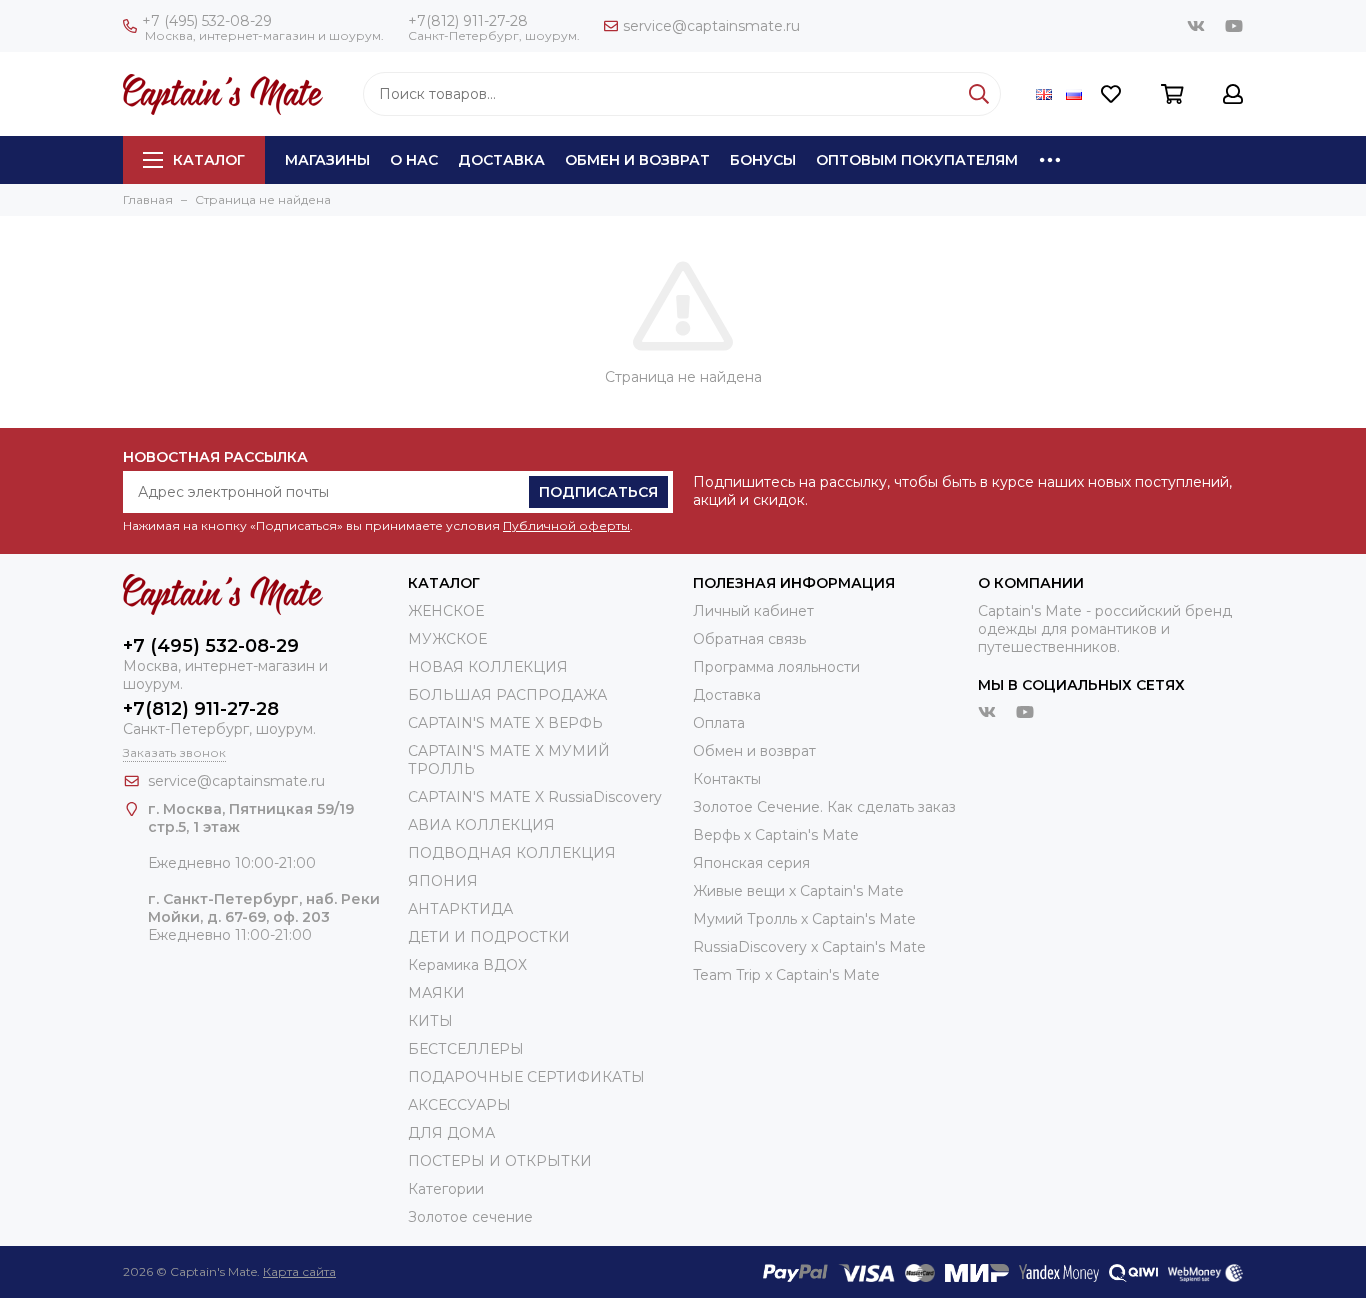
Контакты (727, 779)
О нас (414, 160)
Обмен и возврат (637, 160)
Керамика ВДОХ (467, 965)
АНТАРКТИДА (460, 909)
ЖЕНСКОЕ (446, 611)
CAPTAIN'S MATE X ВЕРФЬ (505, 723)
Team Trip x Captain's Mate (786, 975)
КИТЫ (430, 1021)
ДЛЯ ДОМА (451, 1133)
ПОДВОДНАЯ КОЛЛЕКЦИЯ (512, 853)
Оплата (719, 723)
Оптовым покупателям (917, 160)
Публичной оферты (566, 525)
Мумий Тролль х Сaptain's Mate (804, 919)
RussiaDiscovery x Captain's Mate (809, 947)
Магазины (327, 160)
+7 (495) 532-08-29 (207, 21)
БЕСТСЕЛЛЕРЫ (466, 1049)
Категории (446, 1189)
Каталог (209, 160)
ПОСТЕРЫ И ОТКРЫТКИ (500, 1161)
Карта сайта (299, 1271)
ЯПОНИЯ (443, 881)
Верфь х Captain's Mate (776, 835)
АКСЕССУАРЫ (459, 1105)
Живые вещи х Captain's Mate (798, 891)
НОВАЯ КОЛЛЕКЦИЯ (488, 667)
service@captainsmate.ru (711, 26)
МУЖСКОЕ (447, 639)
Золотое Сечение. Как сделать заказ (824, 807)
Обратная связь (749, 639)
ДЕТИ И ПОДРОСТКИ (489, 937)
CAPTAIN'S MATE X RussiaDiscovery (535, 797)
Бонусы (763, 160)
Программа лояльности (776, 667)
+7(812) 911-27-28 (468, 21)
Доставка (501, 160)
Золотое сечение (470, 1217)
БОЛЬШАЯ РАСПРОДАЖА (507, 695)
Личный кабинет (753, 611)
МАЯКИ (436, 993)
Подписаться (598, 492)
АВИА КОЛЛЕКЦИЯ (481, 825)
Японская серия (751, 863)
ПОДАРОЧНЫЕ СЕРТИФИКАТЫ (526, 1077)
